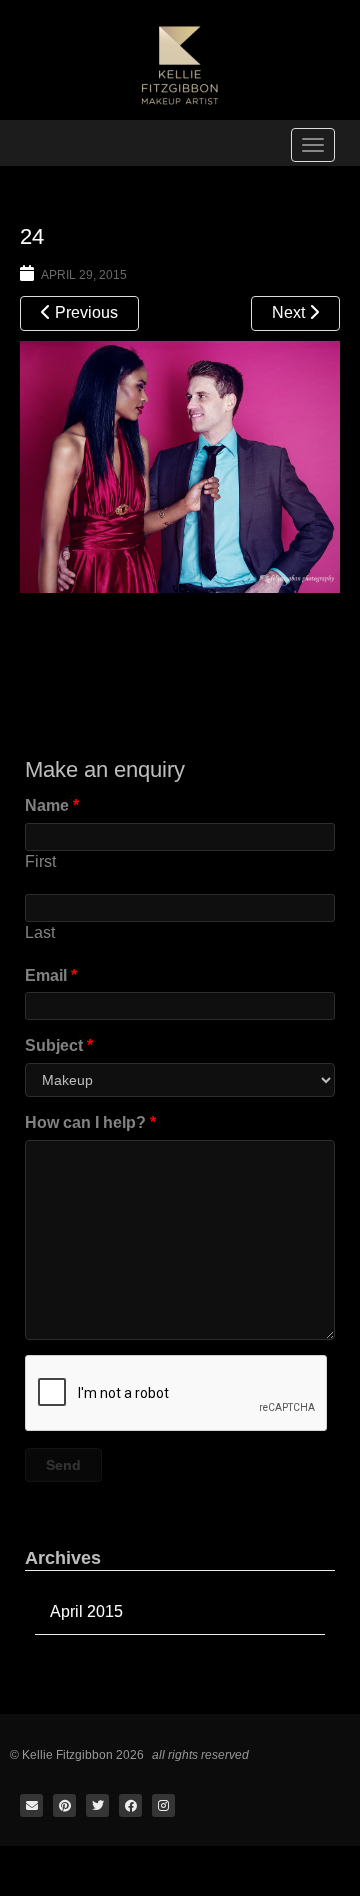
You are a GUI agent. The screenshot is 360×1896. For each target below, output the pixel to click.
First (40, 861)
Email (51, 975)
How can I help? (90, 1122)
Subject (59, 1045)
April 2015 (86, 1611)
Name (52, 805)
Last (40, 932)
